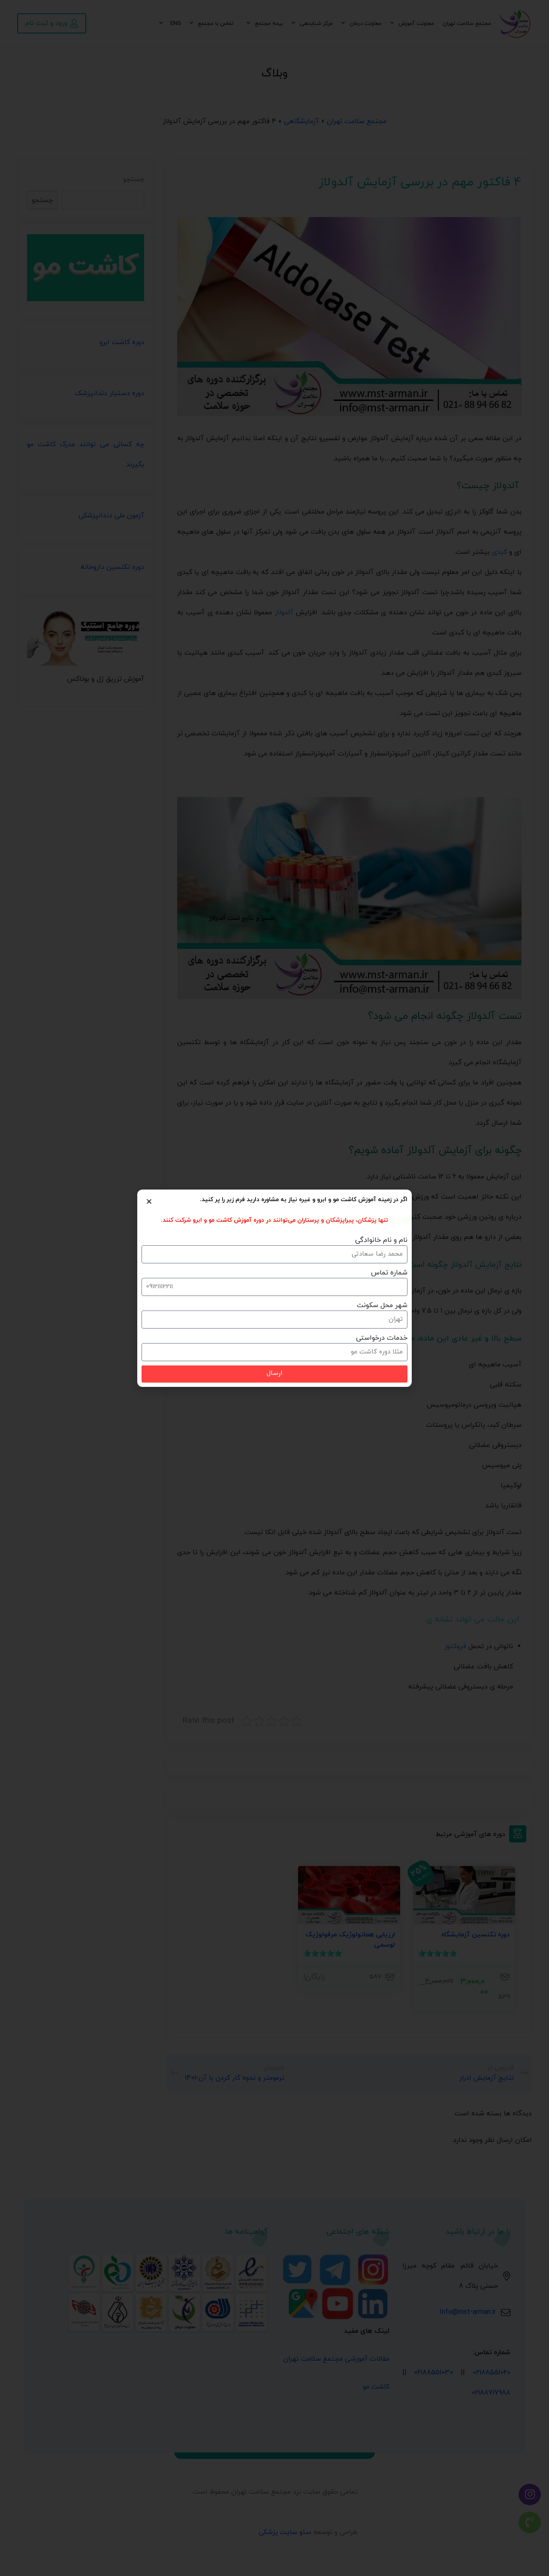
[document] (274, 1288)
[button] (149, 1201)
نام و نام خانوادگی (381, 1240)
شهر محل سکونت (382, 1305)
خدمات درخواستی (382, 1338)
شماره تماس (389, 1273)
